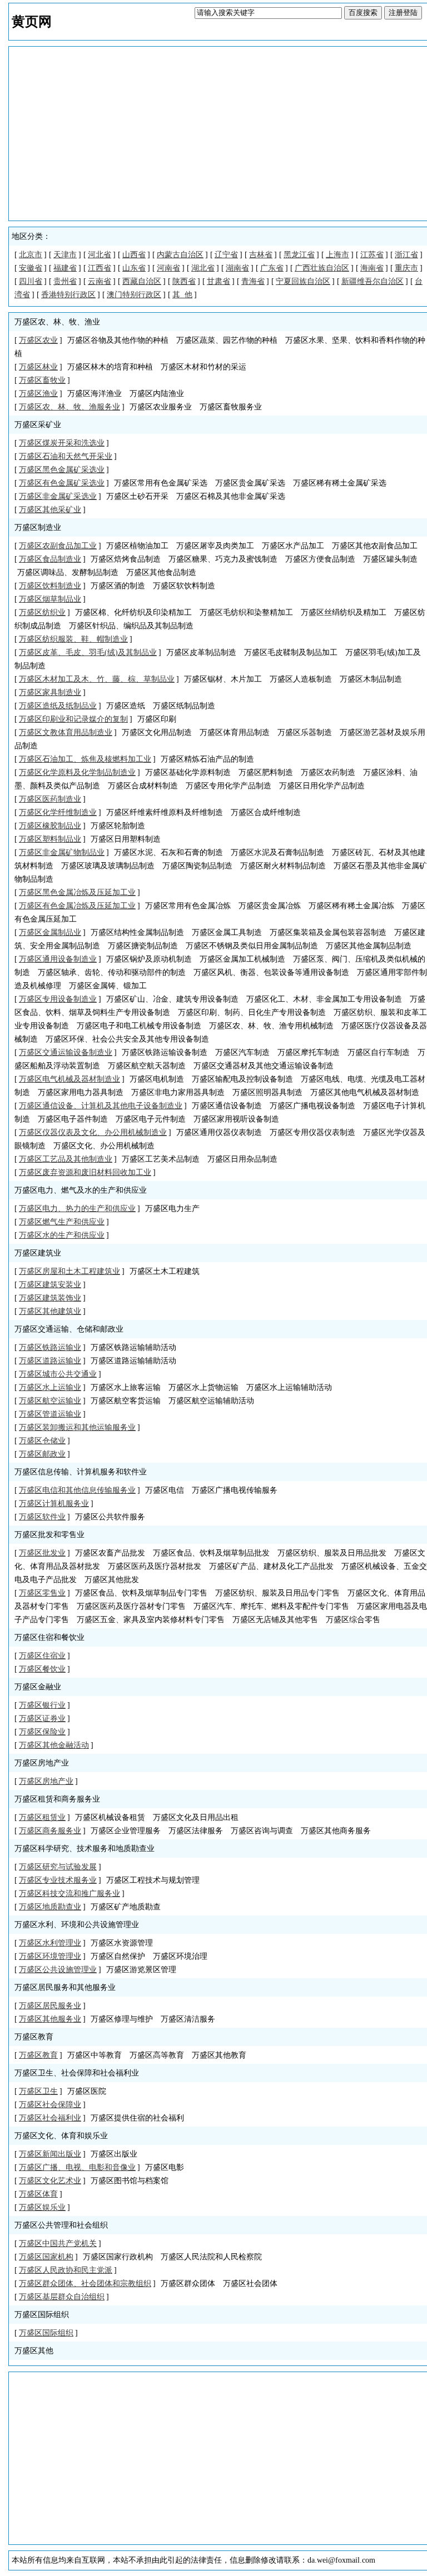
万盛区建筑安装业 (50, 1285)
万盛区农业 (38, 340)
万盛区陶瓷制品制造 (197, 866)
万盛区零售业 (42, 1593)
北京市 (31, 255)
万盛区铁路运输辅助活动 (133, 1347)
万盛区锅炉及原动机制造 (149, 959)
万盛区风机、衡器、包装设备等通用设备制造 (271, 972)
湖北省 (203, 268)
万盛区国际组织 (42, 2315)
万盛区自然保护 (118, 1956)
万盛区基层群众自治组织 (62, 2297)
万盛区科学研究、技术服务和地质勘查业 (85, 1849)
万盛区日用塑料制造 (126, 839)
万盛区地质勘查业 (50, 1907)
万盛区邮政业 (42, 1454)
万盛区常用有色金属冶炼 (188, 906)
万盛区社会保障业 (50, 2105)
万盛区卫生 (38, 2091)
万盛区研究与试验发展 (58, 1867)
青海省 (253, 281)
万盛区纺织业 (42, 612)
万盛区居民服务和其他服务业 (65, 1987)
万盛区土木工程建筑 (165, 1271)
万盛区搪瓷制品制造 (143, 946)
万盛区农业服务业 (161, 407)
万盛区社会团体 (250, 2284)
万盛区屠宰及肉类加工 (215, 546)
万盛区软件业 (42, 1517)
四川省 (31, 281)
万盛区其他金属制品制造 (369, 946)
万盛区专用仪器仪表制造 (312, 1132)
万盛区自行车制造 (379, 1052)
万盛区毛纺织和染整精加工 (246, 612)
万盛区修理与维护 (122, 2019)
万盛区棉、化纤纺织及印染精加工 (133, 612)
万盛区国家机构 (46, 2257)
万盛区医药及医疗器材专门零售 (131, 1606)
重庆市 (406, 268)
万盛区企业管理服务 (126, 1831)
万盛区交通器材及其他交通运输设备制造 (264, 1066)
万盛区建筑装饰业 (50, 1298)
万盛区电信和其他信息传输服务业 (77, 1490)
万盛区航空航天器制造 (147, 1066)
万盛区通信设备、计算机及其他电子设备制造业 (101, 1106)
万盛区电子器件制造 (73, 1119)
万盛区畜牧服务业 (231, 407)
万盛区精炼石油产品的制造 (207, 759)
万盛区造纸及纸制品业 (58, 706)
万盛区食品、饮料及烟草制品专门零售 (141, 1593)
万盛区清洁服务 (188, 2019)
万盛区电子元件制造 (151, 1119)
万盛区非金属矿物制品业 (62, 852)
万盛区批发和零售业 (49, 1535)
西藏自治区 (142, 281)
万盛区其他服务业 (50, 2019)
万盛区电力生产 (172, 1209)
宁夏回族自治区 (303, 281)
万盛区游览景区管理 (141, 1970)
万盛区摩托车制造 (309, 1052)
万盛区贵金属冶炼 (270, 906)
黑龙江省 (299, 255)
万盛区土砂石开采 (137, 496)
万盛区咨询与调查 (262, 1831)
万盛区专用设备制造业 (58, 999)
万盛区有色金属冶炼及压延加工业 (77, 906)
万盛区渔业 (38, 394)
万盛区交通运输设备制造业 (66, 1052)
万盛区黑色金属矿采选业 (62, 470)
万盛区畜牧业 (42, 380)
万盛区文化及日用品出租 (196, 1817)
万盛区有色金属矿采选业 (62, 483)
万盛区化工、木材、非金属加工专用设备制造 (324, 999)
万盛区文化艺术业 (50, 2181)
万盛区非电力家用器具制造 (178, 1092)
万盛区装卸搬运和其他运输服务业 (77, 1427)
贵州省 (65, 281)
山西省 (134, 255)
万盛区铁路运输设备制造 (165, 1052)
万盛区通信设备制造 (227, 1106)
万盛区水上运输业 (50, 1387)
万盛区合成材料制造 (143, 786)
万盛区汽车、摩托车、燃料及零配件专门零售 (271, 1606)
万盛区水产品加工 (293, 546)
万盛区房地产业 (42, 1763)
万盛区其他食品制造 (161, 572)
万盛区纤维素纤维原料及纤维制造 (165, 812)
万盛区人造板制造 (301, 679)
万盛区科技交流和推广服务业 (69, 1894)
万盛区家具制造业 (50, 692)
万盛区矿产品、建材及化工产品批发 (271, 1566)
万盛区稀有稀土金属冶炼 (351, 906)
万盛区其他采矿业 (50, 510)
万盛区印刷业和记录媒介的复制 (73, 719)
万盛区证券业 (42, 1719)
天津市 (65, 255)
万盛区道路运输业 (50, 1361)
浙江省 (406, 255)
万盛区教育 (34, 2037)
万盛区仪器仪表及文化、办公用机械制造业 (93, 1132)
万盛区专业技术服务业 (58, 1880)
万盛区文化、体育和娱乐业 (61, 2136)
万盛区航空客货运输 (126, 1401)
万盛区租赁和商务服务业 (57, 1799)
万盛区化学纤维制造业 (58, 812)
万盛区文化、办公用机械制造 (104, 1146)
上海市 (337, 255)
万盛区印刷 (157, 719)
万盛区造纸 (126, 706)
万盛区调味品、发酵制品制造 (68, 572)
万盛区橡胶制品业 (50, 826)
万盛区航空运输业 (50, 1401)
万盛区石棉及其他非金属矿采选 (231, 496)
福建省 (65, 268)
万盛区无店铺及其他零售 (275, 1620)
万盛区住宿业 (42, 1656)
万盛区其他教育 (219, 2055)
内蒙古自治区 (180, 255)
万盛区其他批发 (112, 1580)
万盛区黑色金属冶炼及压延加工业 (77, 892)
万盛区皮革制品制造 (201, 652)
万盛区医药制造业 (50, 799)
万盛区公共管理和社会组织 (61, 2225)
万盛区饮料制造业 (50, 586)
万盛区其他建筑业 (50, 1311)
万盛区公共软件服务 (110, 1517)
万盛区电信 (165, 1490)
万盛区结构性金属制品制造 (137, 932)
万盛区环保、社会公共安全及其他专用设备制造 (127, 1039)
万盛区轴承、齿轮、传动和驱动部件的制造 (112, 972)
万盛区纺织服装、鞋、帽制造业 (73, 639)
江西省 (100, 268)
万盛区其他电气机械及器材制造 (365, 1092)
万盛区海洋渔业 (95, 394)
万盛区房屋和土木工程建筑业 (69, 1271)
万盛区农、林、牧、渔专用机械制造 (271, 1026)
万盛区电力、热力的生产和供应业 (77, 1209)
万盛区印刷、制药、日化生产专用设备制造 (252, 1012)
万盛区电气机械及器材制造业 (69, 1079)
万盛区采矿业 (38, 425)
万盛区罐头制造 (390, 559)
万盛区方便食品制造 (320, 559)
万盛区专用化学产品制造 (229, 786)
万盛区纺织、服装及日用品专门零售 (277, 1593)
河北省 (100, 255)
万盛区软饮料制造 (184, 586)
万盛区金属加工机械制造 (242, 959)
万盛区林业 (38, 367)
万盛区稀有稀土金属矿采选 (340, 483)
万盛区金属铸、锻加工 (108, 986)
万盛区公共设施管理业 (58, 1970)
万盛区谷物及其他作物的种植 (118, 340)
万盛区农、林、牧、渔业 (57, 322)
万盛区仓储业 (42, 1441)
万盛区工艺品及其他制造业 (66, 1159)
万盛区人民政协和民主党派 (66, 2270)
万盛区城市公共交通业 (58, 1374)
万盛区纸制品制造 (184, 706)
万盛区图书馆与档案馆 (130, 2181)
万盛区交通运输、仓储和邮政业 (69, 1329)
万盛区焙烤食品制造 (126, 559)
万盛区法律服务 (196, 1831)
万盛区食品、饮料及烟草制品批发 (211, 1553)
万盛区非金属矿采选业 (58, 496)
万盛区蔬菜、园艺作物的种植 (227, 340)
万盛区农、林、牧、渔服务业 (69, 407)
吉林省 (261, 255)
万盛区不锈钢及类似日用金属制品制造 (252, 946)
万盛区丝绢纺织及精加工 (344, 612)
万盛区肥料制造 (266, 772)
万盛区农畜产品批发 (110, 1553)
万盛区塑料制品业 (50, 839)
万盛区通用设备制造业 (58, 959)
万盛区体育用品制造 (235, 732)
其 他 (182, 295)
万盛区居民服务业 (50, 2006)
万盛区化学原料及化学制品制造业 (77, 772)
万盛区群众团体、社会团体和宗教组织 (85, 2284)
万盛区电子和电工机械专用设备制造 (139, 1026)
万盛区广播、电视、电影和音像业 (77, 2167)
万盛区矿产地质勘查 (126, 1907)
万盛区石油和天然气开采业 (66, 456)
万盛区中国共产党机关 (58, 2244)
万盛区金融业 (38, 1687)
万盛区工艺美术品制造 (161, 1159)
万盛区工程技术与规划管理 (153, 1880)
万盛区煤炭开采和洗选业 (62, 443)
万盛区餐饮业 (42, 1669)
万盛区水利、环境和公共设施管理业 (77, 1925)
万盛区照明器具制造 (267, 1092)
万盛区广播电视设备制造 (312, 1106)
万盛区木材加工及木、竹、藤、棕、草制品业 (97, 679)
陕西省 (184, 281)
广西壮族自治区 (322, 268)
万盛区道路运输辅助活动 (133, 1361)
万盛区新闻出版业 (50, 2154)
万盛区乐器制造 (305, 732)
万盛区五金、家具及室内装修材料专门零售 (151, 1620)
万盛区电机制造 (157, 1079)
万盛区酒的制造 (118, 586)
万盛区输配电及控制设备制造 (242, 1079)
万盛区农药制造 (328, 772)
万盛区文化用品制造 (157, 732)
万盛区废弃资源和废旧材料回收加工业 (85, 1172)
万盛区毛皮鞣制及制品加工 (291, 652)
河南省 (168, 268)
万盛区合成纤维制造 (266, 812)
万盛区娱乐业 (42, 2207)
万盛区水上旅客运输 (126, 1387)
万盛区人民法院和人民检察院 (211, 2257)
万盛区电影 (165, 2167)
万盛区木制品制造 (371, 679)
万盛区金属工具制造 (227, 932)
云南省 (100, 281)
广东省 (272, 268)
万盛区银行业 (42, 1705)
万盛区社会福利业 (50, 2118)
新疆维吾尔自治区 (373, 281)
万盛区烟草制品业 (50, 599)
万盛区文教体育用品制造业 (66, 732)
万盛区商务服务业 (50, 1831)
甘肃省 (219, 281)
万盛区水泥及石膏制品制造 (277, 852)
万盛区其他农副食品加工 (375, 546)
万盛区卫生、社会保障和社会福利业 (77, 2073)
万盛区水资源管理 (122, 1943)
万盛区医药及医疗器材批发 (155, 1566)
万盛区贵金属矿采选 (250, 483)
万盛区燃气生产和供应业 (62, 1222)
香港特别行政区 (68, 295)
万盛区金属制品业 (50, 932)
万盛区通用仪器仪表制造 (219, 1132)
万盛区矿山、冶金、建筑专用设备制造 (172, 999)
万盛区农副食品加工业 (58, 546)
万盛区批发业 (42, 1553)
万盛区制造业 (38, 527)
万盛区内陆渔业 (157, 394)
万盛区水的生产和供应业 (62, 1235)
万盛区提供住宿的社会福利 (137, 2118)
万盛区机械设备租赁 (110, 1817)
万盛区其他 (34, 2351)
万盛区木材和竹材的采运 (203, 367)
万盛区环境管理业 (50, 1956)
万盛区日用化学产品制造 (322, 786)
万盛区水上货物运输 (203, 1387)
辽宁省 (226, 255)
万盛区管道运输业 (50, 1414)
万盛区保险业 (42, 1732)
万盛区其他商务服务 (336, 1831)
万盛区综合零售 (353, 1620)
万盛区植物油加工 (137, 546)
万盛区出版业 (114, 2154)
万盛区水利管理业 (50, 1943)
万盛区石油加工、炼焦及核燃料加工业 (85, 759)
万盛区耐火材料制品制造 (283, 866)
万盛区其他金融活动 (54, 1745)
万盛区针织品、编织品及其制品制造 (131, 626)
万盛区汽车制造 (242, 1052)
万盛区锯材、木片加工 (223, 679)
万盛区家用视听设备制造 (236, 1119)
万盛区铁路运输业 (50, 1347)
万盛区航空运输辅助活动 (211, 1401)
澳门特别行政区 (134, 295)
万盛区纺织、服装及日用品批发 (332, 1553)
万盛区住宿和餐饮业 (49, 1637)
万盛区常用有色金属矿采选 (161, 483)
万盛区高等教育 (157, 2055)
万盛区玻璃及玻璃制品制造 (108, 866)
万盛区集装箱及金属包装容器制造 (328, 932)
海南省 (372, 268)
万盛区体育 (38, 2194)
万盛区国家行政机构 (118, 2257)
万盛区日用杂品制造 (242, 1159)
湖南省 (237, 268)
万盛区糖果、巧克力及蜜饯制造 (223, 559)
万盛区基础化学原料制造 (188, 772)
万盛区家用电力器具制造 (81, 1092)
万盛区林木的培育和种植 (110, 367)
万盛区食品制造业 (50, 559)
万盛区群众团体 (188, 2284)
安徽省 (31, 268)
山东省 (134, 268)
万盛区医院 (87, 2091)
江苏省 (372, 255)
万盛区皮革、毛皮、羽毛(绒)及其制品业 (88, 652)
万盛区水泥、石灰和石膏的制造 (168, 852)
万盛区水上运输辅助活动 (289, 1387)
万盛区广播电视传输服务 (235, 1490)
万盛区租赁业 (42, 1817)
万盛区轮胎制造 (118, 826)
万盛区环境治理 (180, 1956)
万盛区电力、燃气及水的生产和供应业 (81, 1190)
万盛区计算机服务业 (54, 1504)
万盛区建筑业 (38, 1253)
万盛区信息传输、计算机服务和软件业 (81, 1472)
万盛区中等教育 (95, 2055)
